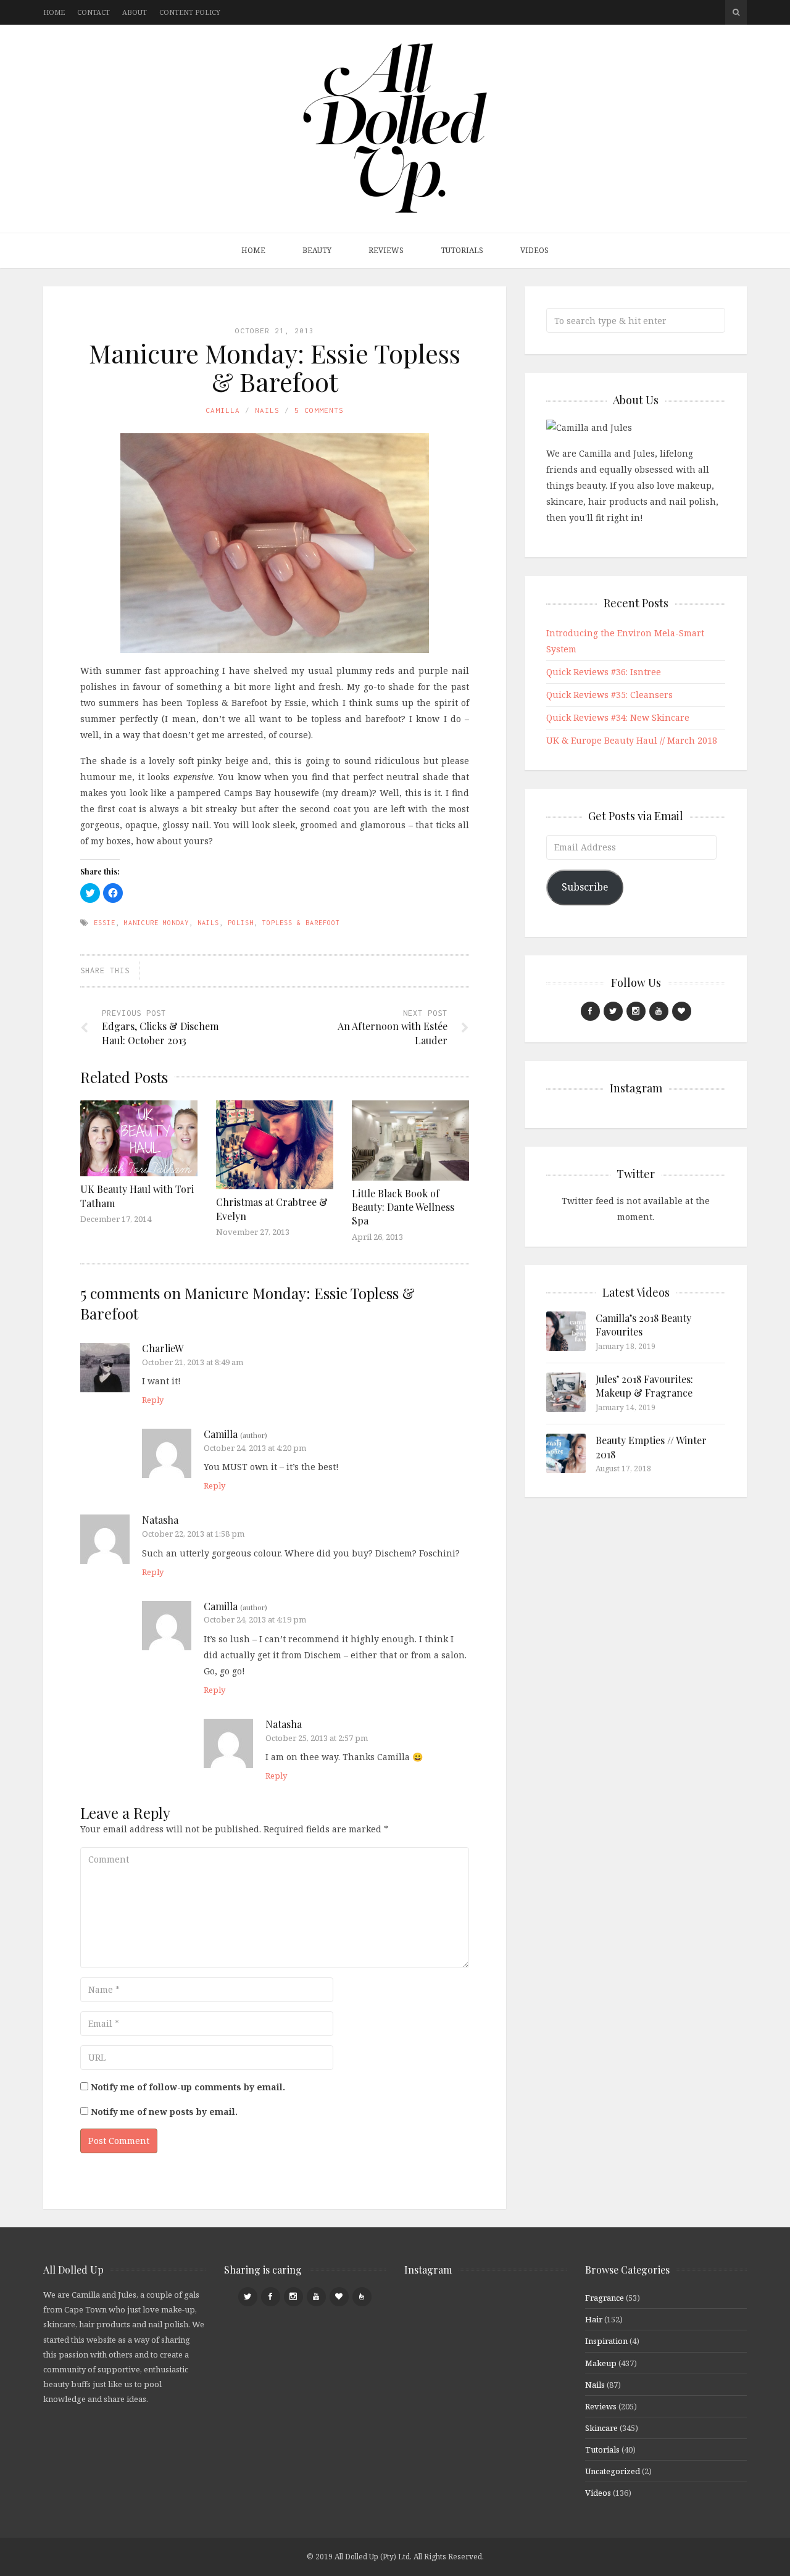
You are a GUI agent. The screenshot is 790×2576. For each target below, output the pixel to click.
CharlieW (163, 1348)
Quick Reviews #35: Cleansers (609, 695)
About (135, 12)
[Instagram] (636, 1011)
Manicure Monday (156, 923)
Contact (94, 12)
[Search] (736, 12)
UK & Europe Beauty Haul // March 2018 (632, 740)
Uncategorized (613, 2471)
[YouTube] (659, 1011)
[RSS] (362, 2297)
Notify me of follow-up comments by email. (188, 2087)
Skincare (601, 2428)
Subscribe (585, 887)
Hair (594, 2319)
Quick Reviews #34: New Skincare (618, 717)
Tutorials (462, 250)
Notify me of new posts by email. (164, 2112)
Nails (267, 410)
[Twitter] (613, 1011)
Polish (241, 923)
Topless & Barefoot (301, 923)
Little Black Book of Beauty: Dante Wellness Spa (403, 1207)
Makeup (601, 2363)
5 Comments (319, 410)
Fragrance (605, 2298)
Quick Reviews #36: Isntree (604, 672)
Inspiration (606, 2341)
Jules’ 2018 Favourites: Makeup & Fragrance (644, 1386)
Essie (105, 923)
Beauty (317, 250)
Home (54, 12)
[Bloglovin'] (682, 1011)
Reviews (386, 250)
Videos (534, 250)
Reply (153, 1400)
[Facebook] (590, 1011)
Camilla (223, 410)
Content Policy (190, 12)
